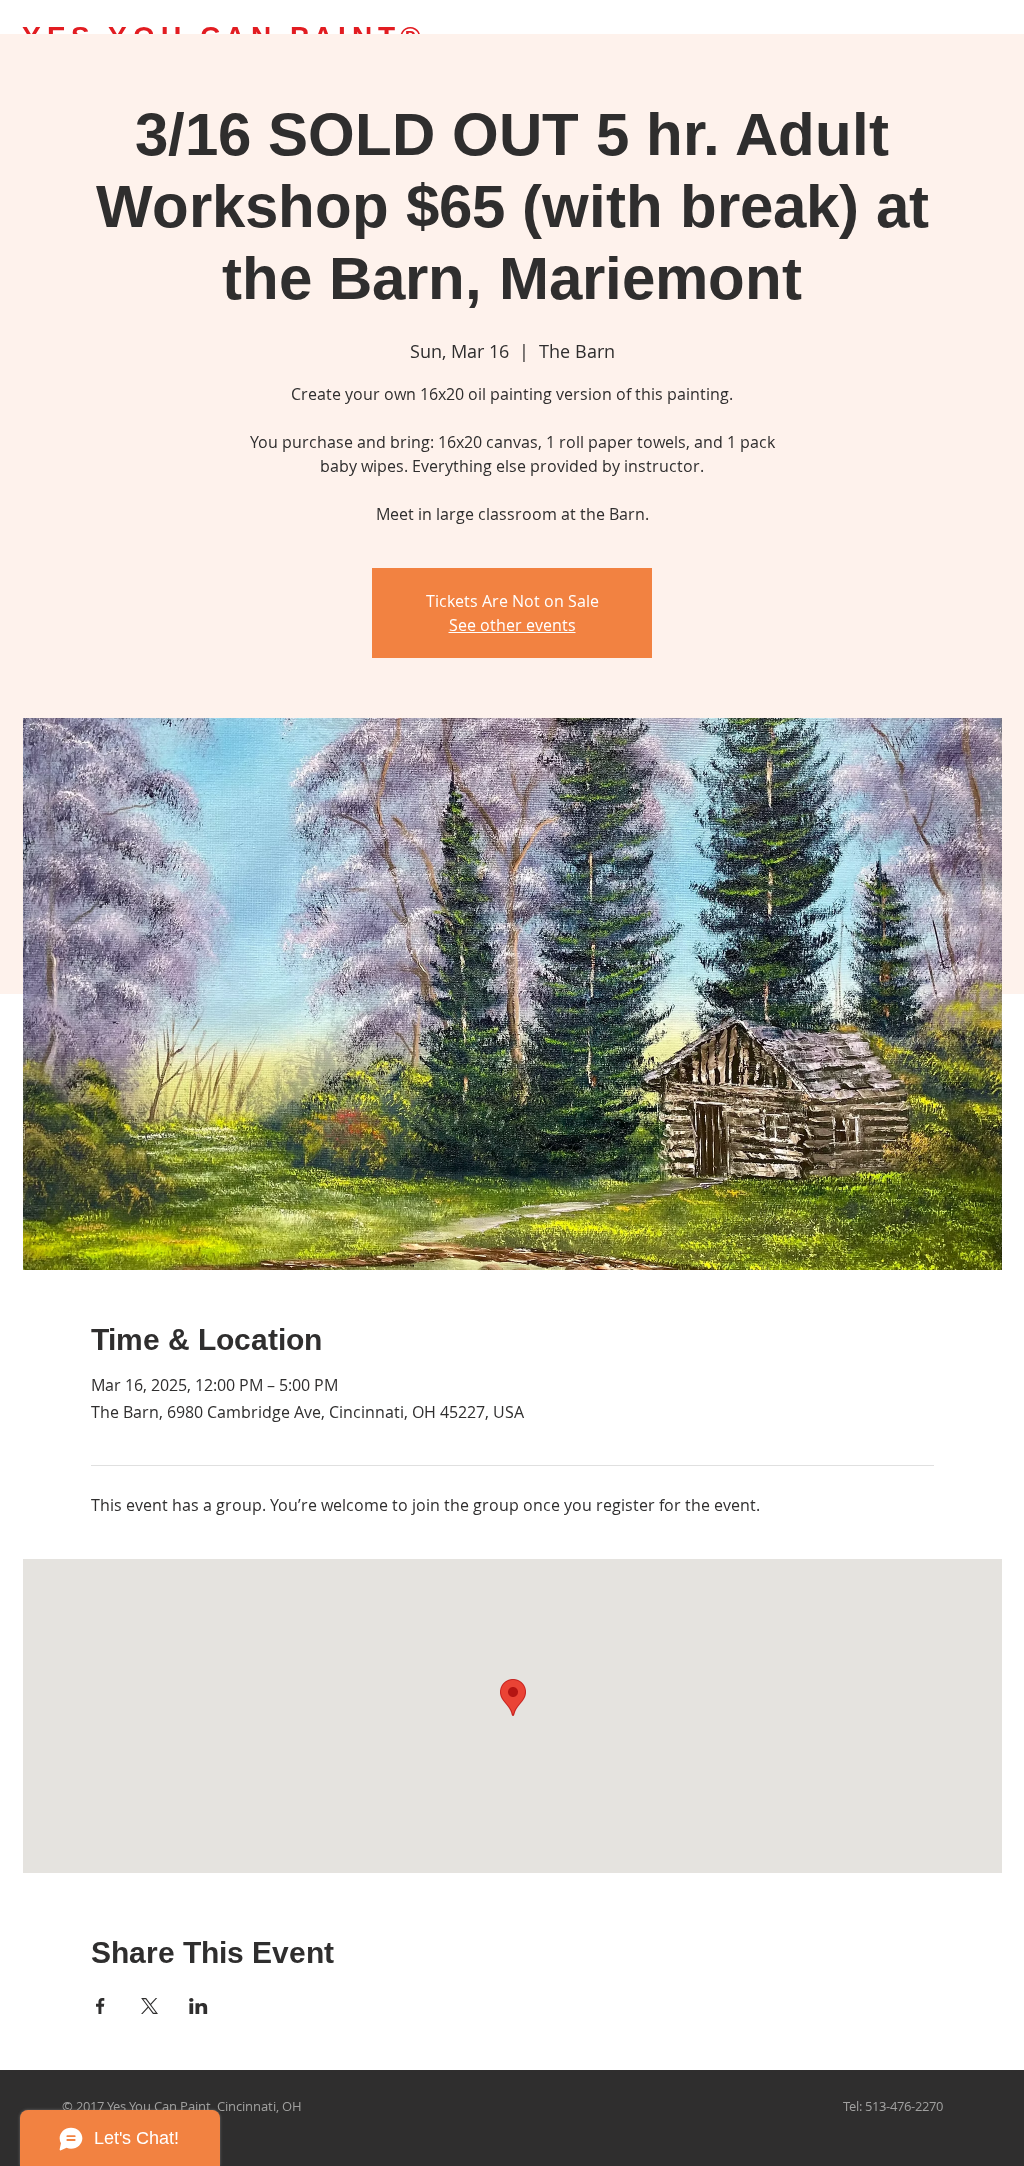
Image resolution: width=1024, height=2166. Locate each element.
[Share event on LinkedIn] (198, 2006)
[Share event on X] (149, 2006)
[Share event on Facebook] (100, 2006)
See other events (512, 625)
